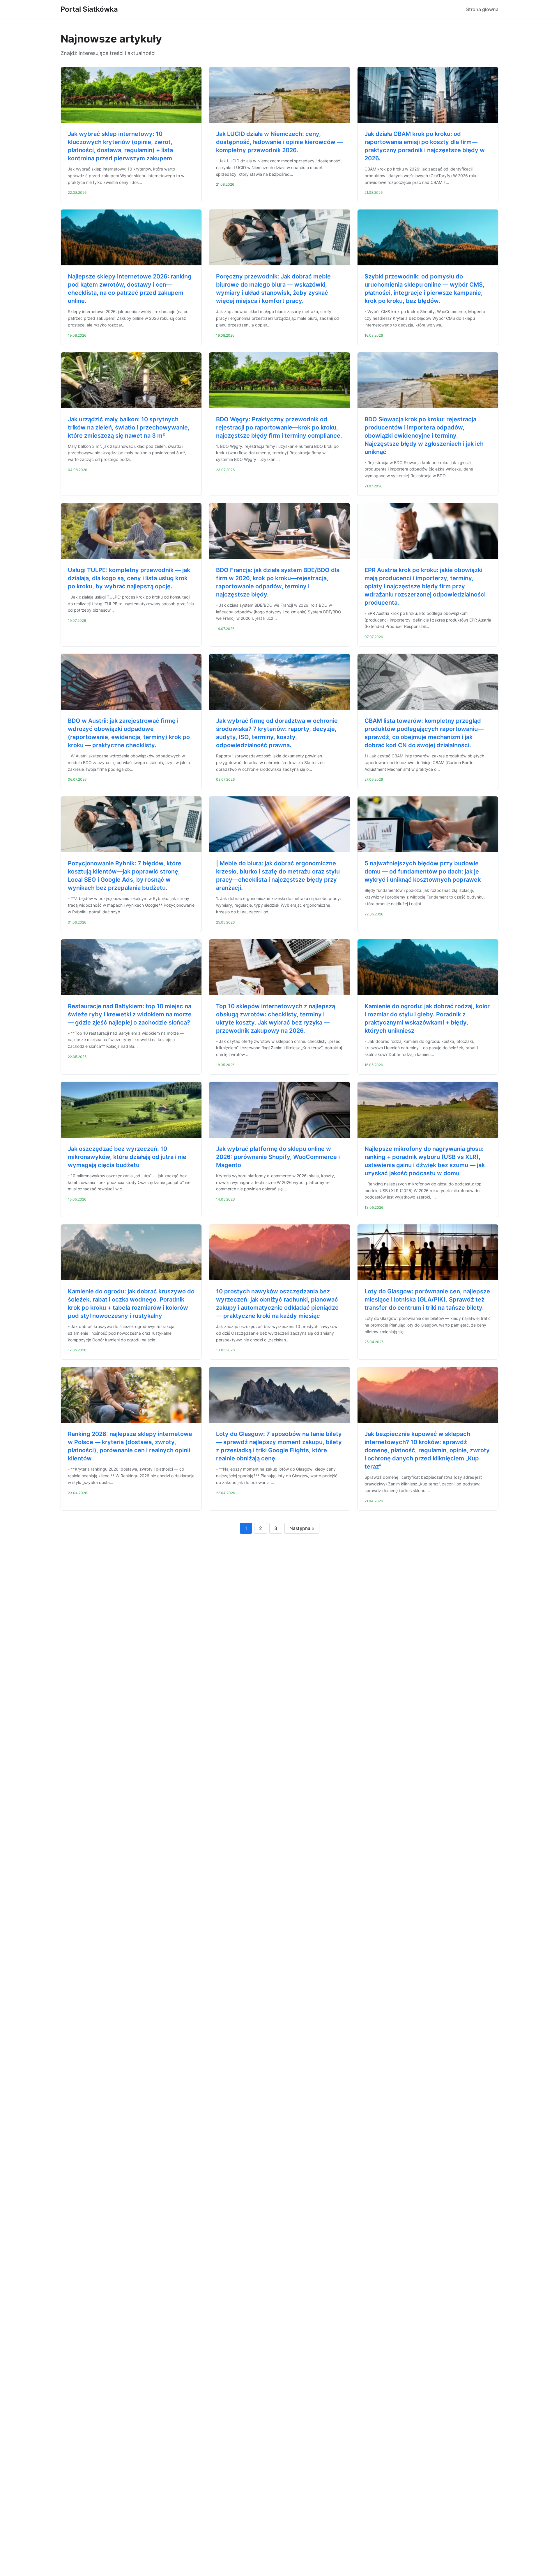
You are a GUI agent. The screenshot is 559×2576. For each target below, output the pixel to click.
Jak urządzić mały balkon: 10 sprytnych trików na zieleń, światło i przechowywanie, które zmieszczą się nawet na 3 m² (129, 427)
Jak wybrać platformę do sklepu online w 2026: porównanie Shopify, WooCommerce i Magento (278, 1157)
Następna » (302, 1528)
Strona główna (482, 9)
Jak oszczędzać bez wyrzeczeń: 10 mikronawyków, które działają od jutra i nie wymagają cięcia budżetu (127, 1157)
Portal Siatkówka (89, 9)
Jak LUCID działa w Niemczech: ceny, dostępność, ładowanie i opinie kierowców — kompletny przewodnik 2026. (279, 142)
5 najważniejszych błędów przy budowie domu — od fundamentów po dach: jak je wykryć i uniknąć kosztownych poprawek (423, 871)
